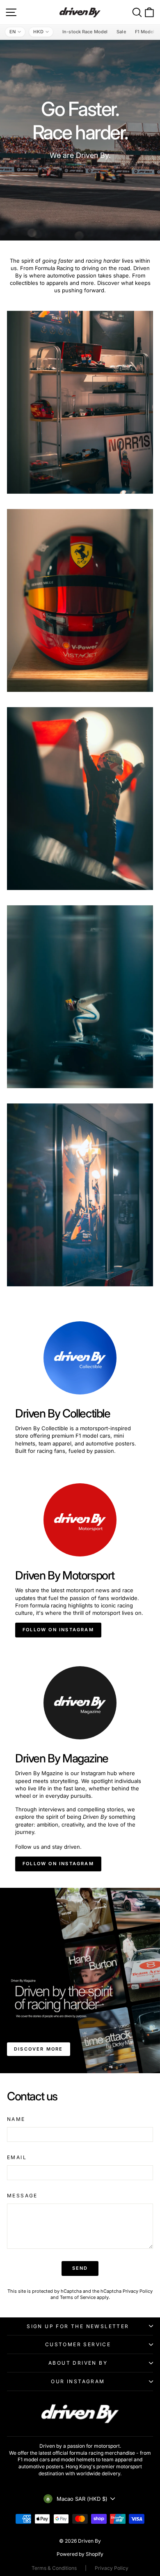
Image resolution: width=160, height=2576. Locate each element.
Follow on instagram (58, 1630)
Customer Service (78, 2344)
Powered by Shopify (80, 2554)
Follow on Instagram (58, 1864)
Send (80, 2268)
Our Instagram (78, 2381)
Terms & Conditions (54, 2568)
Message (22, 2196)
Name (16, 2119)
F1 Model (145, 32)
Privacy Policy (138, 2291)
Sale (121, 32)
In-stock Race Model (85, 32)
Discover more (39, 2049)
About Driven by (78, 2363)
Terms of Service (78, 2297)
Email (17, 2157)
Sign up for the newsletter (78, 2326)
